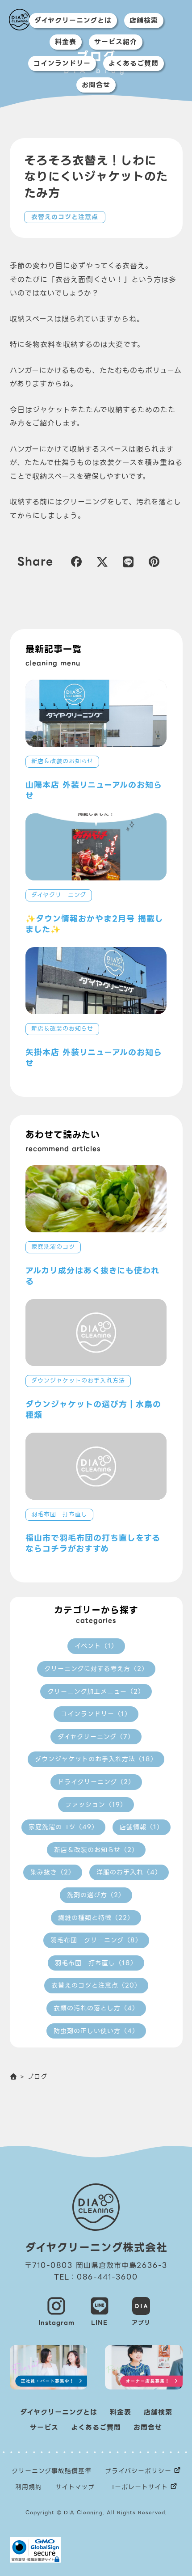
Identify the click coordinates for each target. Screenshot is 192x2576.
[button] (76, 561)
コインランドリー (62, 63)
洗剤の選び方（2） (96, 1895)
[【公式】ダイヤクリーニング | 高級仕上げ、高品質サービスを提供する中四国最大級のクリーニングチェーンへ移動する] (14, 2077)
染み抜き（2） (53, 1872)
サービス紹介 (116, 42)
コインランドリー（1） (96, 1714)
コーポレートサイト (138, 2487)
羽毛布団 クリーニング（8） (96, 1940)
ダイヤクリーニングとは (73, 21)
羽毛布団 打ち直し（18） (96, 1963)
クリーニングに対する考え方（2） (96, 1669)
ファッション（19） (96, 1805)
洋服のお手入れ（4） (129, 1872)
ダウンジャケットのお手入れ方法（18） (96, 1759)
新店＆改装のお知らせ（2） (96, 1850)
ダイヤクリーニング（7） (96, 1737)
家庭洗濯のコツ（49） (63, 1827)
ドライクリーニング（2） (96, 1782)
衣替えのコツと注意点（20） (96, 1985)
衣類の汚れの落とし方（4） (96, 2008)
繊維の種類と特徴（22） (96, 1918)
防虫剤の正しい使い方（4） (96, 2031)
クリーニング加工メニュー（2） (96, 1692)
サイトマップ (75, 2487)
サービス (44, 2428)
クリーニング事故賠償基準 (52, 2471)
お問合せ (96, 85)
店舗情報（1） (142, 1827)
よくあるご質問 (134, 63)
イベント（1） (96, 1646)
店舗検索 (144, 21)
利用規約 (29, 2487)
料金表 (66, 42)
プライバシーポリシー (138, 2471)
